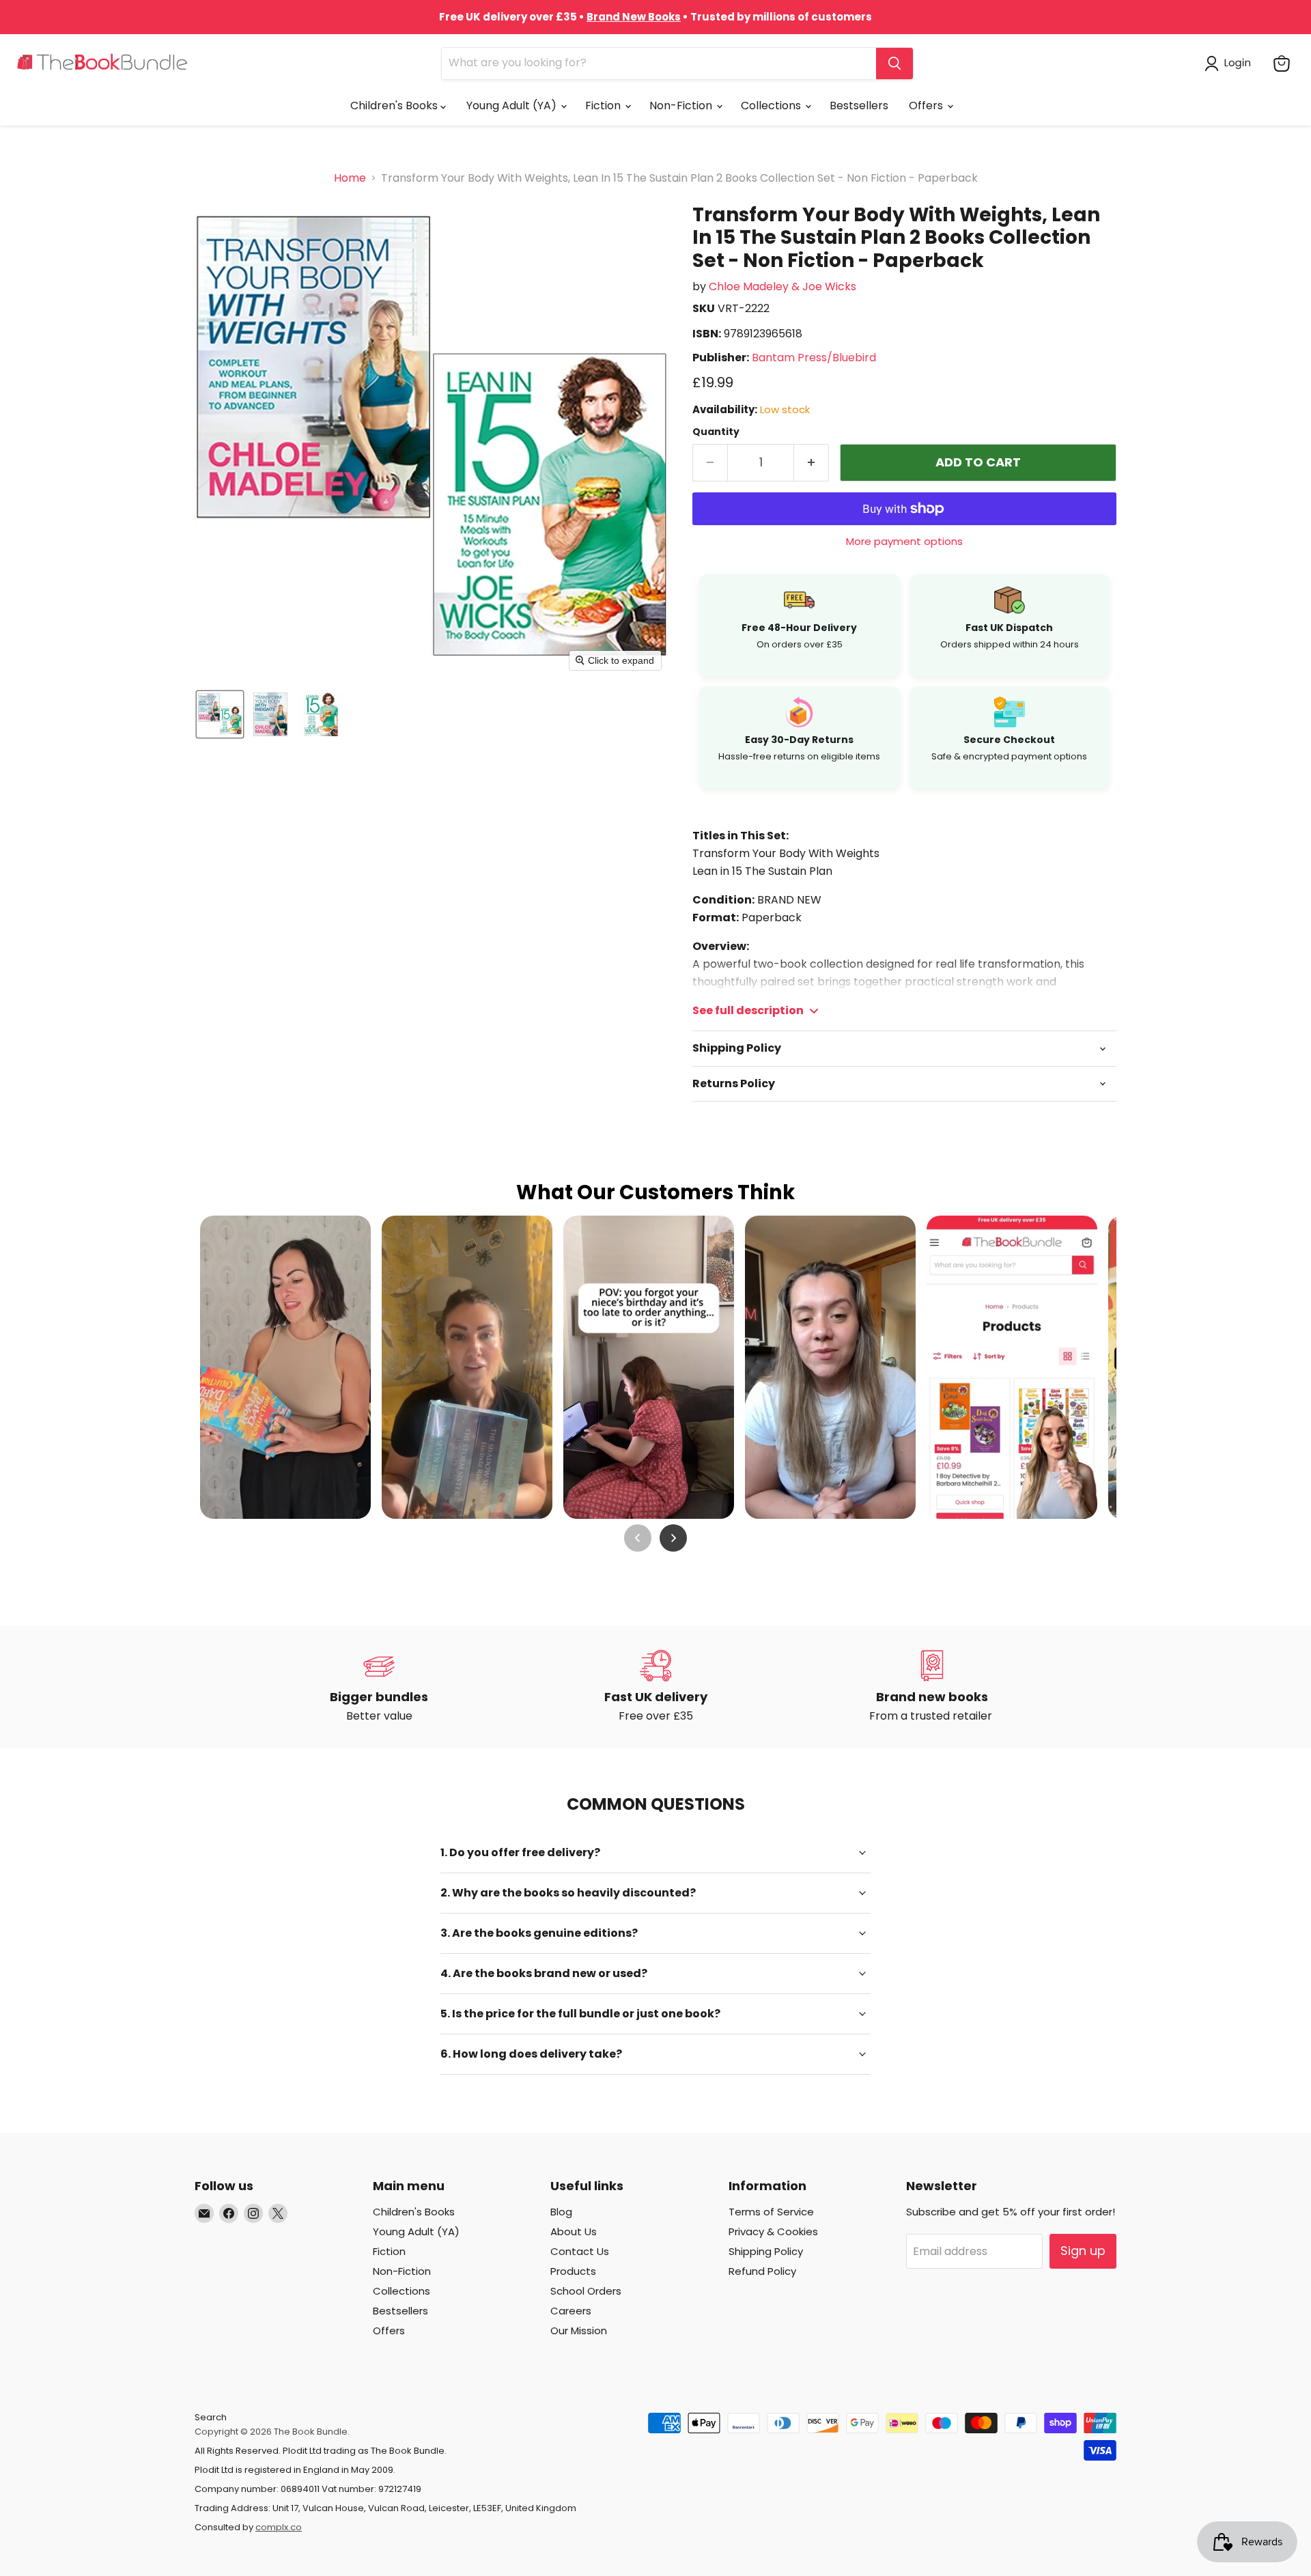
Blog (561, 2212)
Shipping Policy (766, 2251)
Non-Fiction (682, 106)
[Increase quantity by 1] (812, 463)
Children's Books (395, 106)
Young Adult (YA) (513, 106)
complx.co (279, 2527)
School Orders (586, 2291)
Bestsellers (859, 106)
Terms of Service (771, 2212)
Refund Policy (762, 2271)
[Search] (894, 64)
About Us (574, 2231)
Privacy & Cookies (773, 2231)
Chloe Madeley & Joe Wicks (783, 286)
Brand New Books (634, 17)
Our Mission (579, 2330)
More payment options (904, 541)
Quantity (716, 432)
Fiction (604, 106)
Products (573, 2271)
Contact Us (580, 2251)
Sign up (1083, 2251)
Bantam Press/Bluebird (814, 358)
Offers (927, 106)
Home (350, 178)
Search (211, 2417)
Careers (571, 2311)
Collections (772, 106)
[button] (1230, 64)
